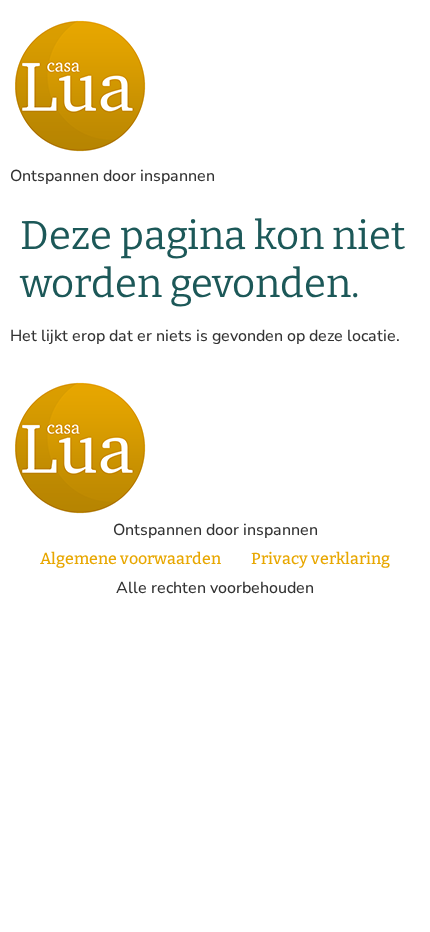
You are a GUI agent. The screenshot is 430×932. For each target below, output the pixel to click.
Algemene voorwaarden (130, 558)
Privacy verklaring (320, 558)
